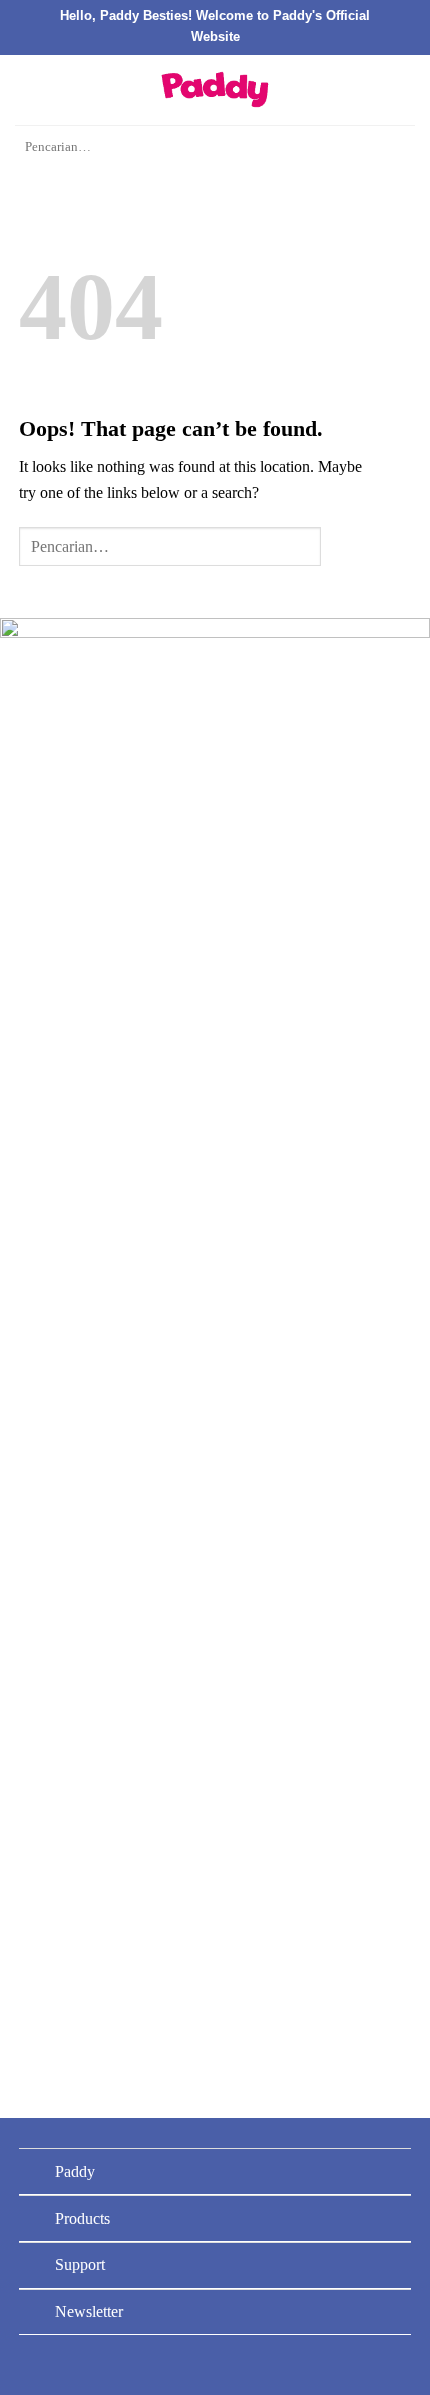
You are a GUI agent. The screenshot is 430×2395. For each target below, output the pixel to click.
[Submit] (394, 148)
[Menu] (27, 89)
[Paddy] (215, 89)
